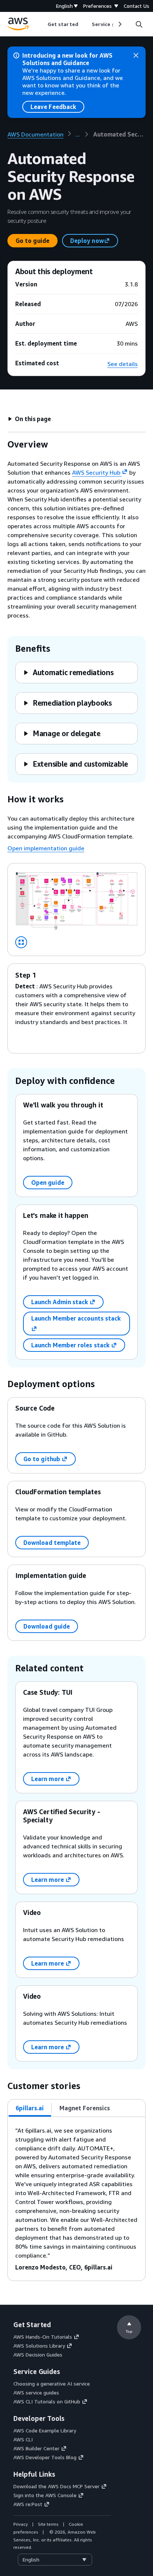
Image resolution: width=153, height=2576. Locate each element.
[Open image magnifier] (21, 942)
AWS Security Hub (96, 472)
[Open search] (139, 24)
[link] (119, 134)
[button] (29, 419)
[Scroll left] (42, 24)
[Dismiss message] (136, 55)
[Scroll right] (119, 24)
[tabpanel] (76, 2199)
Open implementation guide (46, 848)
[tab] (30, 2108)
